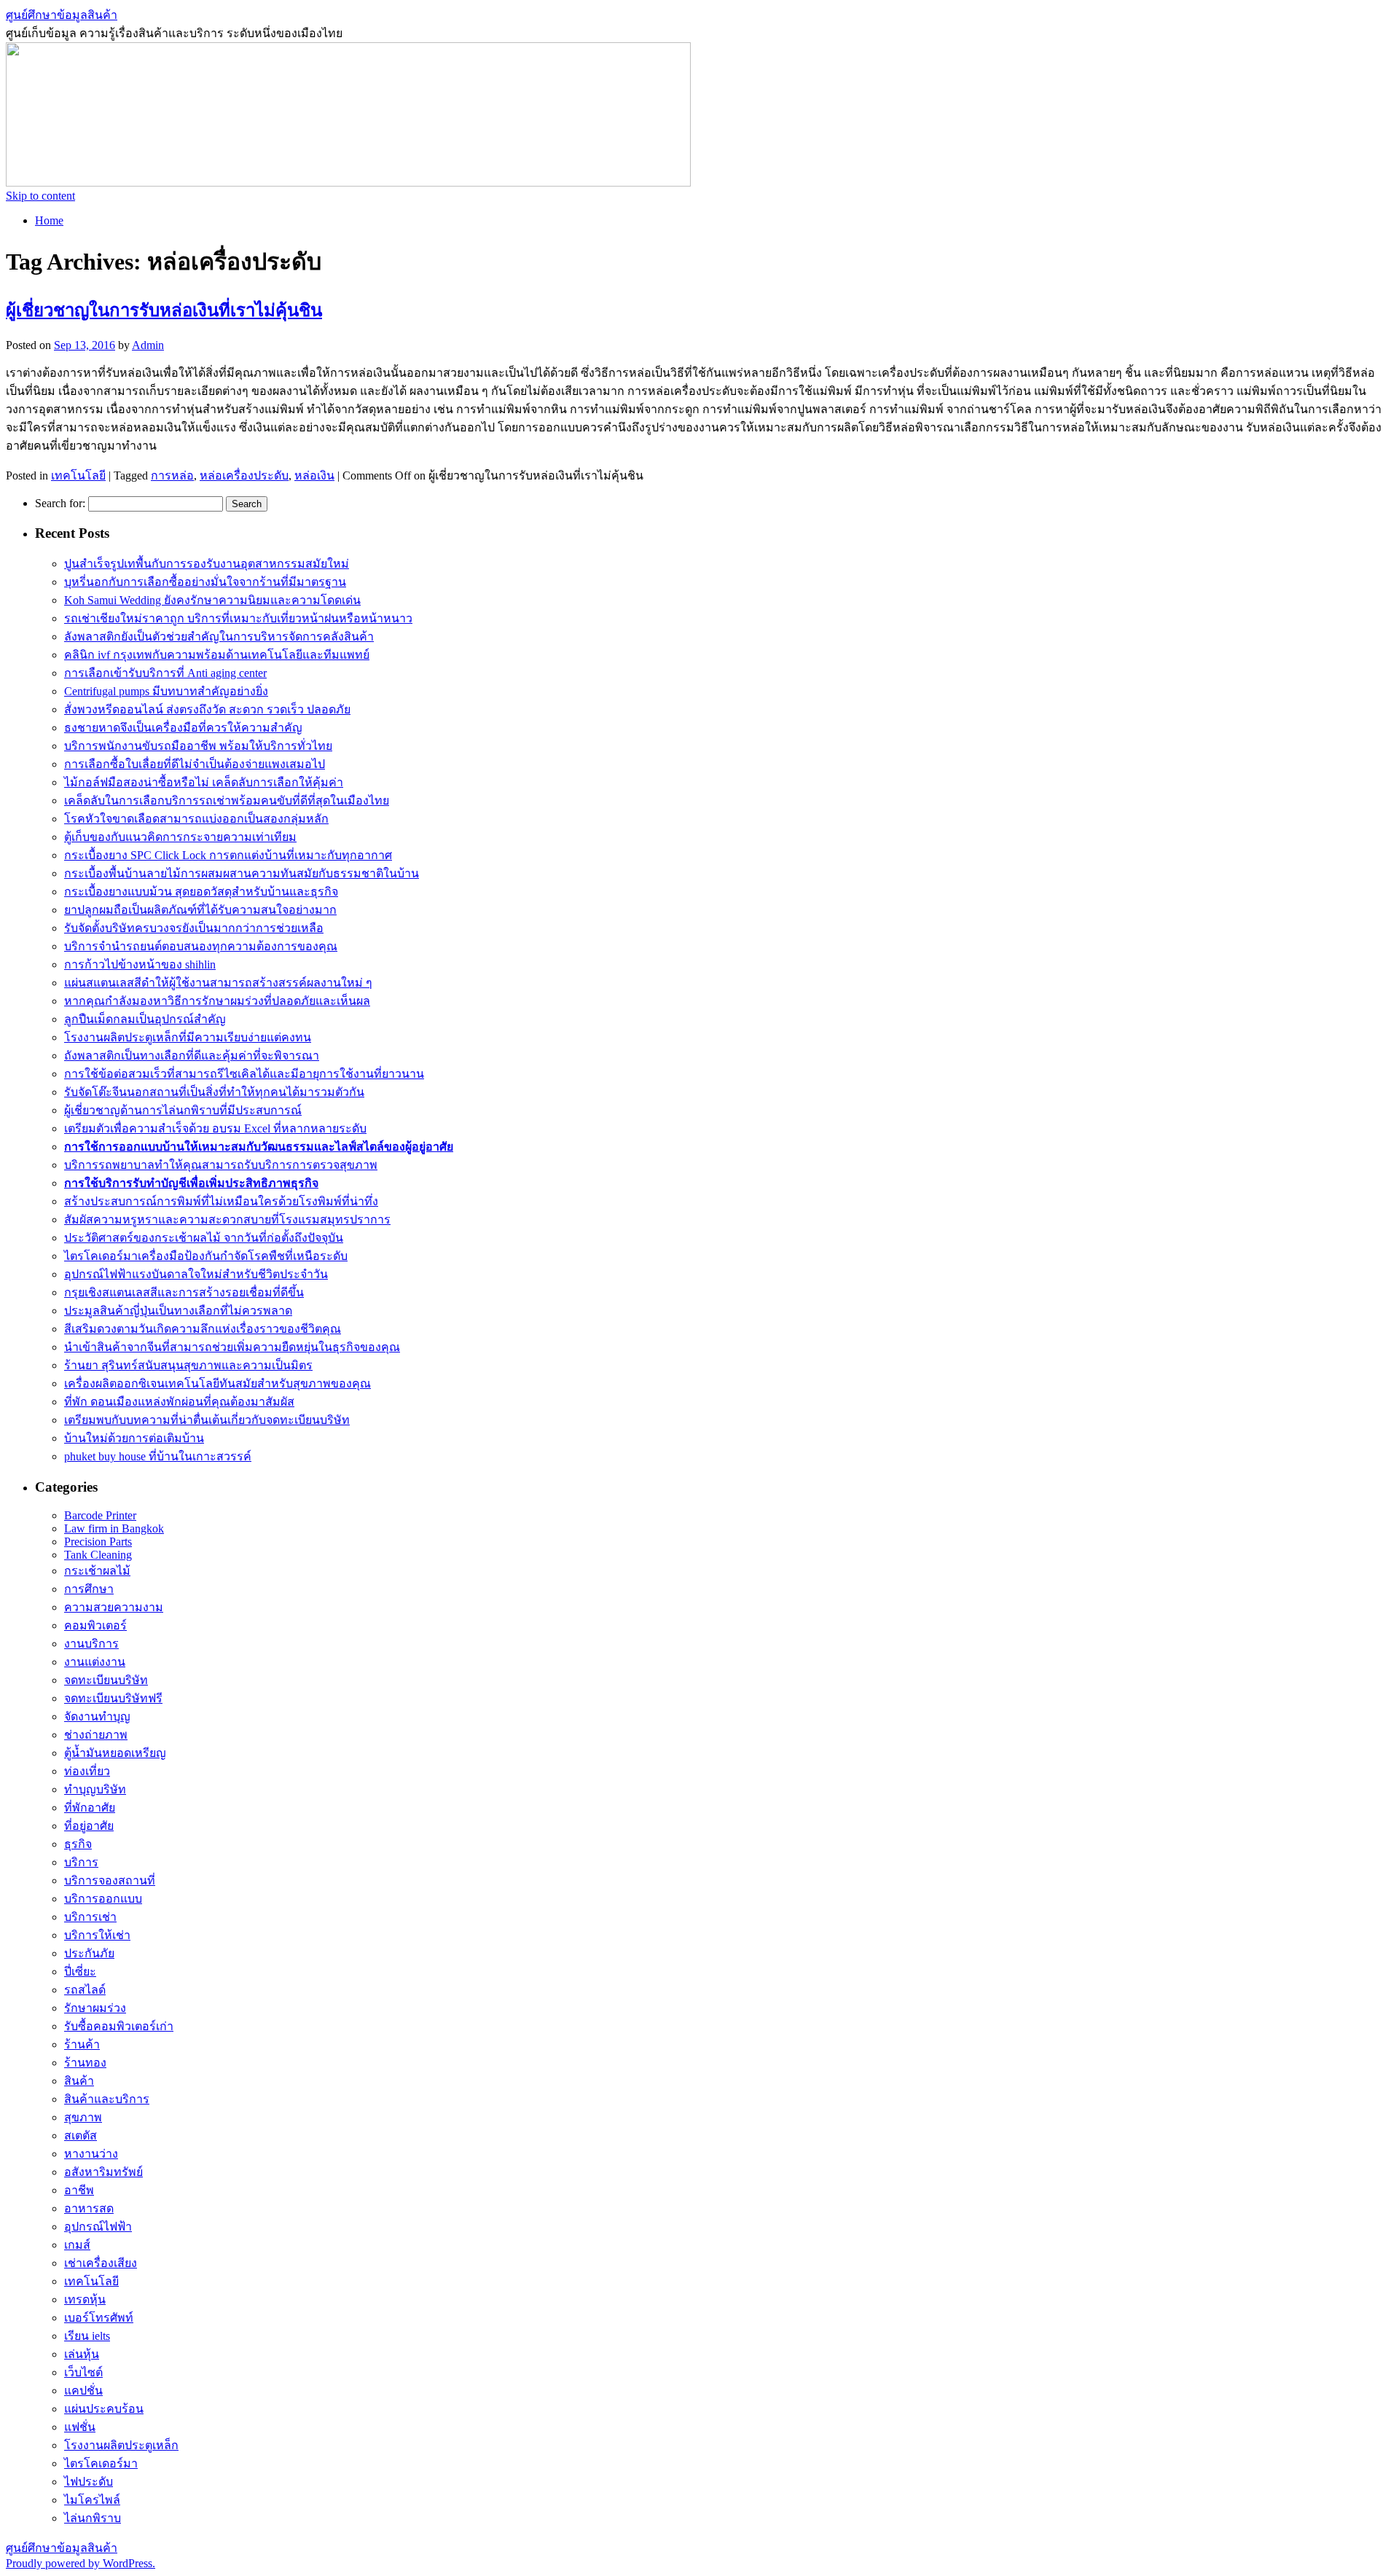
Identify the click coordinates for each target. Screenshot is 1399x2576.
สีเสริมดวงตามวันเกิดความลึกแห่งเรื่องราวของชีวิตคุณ (203, 1329)
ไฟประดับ (89, 2482)
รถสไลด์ (85, 1990)
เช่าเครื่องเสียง (101, 2263)
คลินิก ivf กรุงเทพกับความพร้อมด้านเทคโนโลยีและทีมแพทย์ (217, 655)
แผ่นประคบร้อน (104, 2409)
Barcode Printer (100, 1515)
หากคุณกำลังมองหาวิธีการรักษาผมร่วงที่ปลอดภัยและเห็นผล (217, 1001)
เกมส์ (77, 2245)
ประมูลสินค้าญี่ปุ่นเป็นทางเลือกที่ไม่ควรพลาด (178, 1311)
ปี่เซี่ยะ (80, 1972)
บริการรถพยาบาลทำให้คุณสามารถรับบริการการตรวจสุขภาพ (221, 1165)
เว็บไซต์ (83, 2372)
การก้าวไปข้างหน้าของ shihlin (140, 964)
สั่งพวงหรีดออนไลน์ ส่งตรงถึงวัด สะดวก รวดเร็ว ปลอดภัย (207, 709)
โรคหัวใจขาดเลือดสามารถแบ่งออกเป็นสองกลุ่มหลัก (196, 819)
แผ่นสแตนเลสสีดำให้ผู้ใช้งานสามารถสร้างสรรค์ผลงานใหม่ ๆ (218, 983)
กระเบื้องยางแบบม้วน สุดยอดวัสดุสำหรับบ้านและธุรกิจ (201, 892)
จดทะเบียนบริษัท (106, 1680)
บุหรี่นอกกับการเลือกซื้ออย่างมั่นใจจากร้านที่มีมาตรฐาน (205, 582)
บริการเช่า (90, 1917)
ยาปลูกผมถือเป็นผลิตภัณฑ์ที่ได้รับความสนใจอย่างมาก (200, 910)
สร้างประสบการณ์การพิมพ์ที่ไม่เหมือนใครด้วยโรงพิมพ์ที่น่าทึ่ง (221, 1201)
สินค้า (79, 2081)
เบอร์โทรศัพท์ (99, 2318)
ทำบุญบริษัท (95, 1789)
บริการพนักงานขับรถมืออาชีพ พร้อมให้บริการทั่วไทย (198, 746)
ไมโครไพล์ (92, 2500)
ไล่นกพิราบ (93, 2518)
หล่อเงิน (314, 475)
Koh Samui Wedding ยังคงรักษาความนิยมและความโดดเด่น (212, 600)
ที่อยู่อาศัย (89, 1826)
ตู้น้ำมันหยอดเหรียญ (115, 1753)
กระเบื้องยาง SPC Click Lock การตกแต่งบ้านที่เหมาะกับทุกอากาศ (228, 855)
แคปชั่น (83, 2391)
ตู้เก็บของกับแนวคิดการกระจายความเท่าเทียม (180, 837)
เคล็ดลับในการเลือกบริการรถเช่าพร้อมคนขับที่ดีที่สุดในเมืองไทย (227, 800)
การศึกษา (89, 1589)
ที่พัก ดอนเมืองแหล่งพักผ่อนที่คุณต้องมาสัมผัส (179, 1402)
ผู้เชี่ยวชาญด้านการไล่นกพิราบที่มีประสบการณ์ (183, 1110)
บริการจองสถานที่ (110, 1880)
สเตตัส (81, 2135)
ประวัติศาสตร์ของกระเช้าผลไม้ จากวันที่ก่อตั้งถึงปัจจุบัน (204, 1238)
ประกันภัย (89, 1953)
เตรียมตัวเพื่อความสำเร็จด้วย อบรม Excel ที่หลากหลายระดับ (215, 1128)
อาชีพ (79, 2190)
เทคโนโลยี (78, 475)
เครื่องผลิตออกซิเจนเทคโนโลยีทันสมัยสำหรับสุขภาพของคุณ (218, 1383)
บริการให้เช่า (97, 1935)
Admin (148, 345)
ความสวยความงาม (114, 1607)
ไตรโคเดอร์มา (101, 2463)
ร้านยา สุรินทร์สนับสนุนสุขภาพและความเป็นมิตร (188, 1365)
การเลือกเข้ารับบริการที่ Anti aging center (165, 673)
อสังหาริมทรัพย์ (103, 2172)
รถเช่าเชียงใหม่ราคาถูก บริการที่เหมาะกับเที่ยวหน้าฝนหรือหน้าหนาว (238, 618)
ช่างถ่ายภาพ (96, 1735)
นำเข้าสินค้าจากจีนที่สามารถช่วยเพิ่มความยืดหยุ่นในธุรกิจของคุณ (232, 1347)
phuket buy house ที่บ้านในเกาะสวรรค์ (158, 1456)
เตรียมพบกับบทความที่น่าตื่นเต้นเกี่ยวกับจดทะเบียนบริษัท (207, 1420)
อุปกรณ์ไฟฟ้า (98, 2227)
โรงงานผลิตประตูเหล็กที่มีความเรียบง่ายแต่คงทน (188, 1037)
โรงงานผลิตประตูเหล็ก (121, 2445)
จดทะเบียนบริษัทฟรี (113, 1698)
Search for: (60, 503)
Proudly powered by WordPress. (81, 2563)
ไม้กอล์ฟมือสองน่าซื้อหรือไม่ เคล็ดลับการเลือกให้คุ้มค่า (204, 782)
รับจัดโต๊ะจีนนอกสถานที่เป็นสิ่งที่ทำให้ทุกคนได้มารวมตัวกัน (214, 1092)
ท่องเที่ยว (87, 1771)
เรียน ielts (87, 2336)
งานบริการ (91, 1644)
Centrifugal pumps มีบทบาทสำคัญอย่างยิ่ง (166, 691)
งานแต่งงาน (95, 1662)
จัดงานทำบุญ (97, 1716)
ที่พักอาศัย (90, 1808)
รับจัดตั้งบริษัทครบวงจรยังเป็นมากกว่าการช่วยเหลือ (194, 928)
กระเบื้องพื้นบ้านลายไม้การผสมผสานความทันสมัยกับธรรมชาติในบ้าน (242, 873)
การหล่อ (172, 475)
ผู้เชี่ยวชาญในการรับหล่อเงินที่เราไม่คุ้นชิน (164, 310)
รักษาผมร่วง (95, 2008)
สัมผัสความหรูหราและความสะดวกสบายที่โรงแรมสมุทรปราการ (227, 1220)
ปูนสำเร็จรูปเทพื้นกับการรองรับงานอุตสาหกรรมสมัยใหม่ (207, 564)
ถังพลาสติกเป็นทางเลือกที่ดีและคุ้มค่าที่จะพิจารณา (192, 1056)
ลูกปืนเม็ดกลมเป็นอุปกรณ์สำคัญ (145, 1019)
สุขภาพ (83, 2117)
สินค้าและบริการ (107, 2099)
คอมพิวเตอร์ (95, 1625)
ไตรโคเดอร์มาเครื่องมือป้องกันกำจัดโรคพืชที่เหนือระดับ (206, 1256)
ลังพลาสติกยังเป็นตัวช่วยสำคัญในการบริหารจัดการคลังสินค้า (219, 637)
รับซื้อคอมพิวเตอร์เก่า (119, 2026)
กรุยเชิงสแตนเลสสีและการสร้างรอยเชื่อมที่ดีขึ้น (184, 1292)
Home (49, 220)
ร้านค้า (82, 2044)
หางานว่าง (91, 2154)
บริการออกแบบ (103, 1899)
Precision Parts (98, 1542)
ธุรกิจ (78, 1844)
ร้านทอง (85, 2063)
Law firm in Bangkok (114, 1528)
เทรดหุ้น (85, 2299)
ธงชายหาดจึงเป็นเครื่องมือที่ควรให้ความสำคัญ (183, 728)
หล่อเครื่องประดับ (244, 475)
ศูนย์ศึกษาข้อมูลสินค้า (62, 15)
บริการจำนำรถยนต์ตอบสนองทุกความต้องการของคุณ (201, 946)
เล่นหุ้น (82, 2354)
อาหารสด (89, 2208)
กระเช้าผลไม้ (97, 1571)
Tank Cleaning (98, 1555)
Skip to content (40, 196)
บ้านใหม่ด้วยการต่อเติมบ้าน (134, 1438)
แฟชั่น (80, 2427)
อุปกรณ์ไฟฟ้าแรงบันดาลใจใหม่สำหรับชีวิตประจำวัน (196, 1274)
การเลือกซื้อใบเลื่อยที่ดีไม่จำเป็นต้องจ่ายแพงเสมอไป (195, 764)
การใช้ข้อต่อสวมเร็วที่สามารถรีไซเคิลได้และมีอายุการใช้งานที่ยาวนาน (244, 1074)
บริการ (81, 1862)
